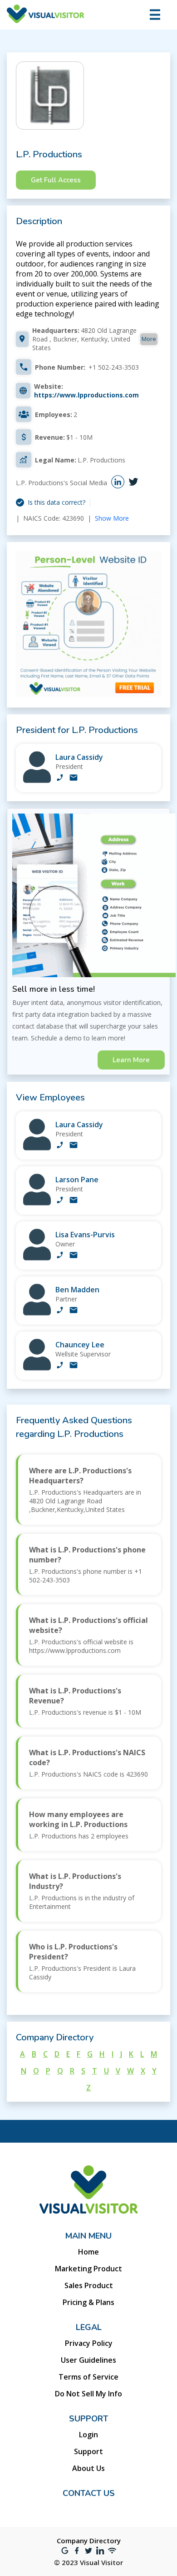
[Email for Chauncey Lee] (74, 1366)
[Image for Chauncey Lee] (37, 1368)
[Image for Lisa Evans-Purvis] (37, 1258)
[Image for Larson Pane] (37, 1203)
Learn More (131, 1060)
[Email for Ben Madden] (74, 1311)
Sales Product (89, 2285)
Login (88, 2435)
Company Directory (89, 2541)
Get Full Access (56, 180)
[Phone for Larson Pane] (60, 1201)
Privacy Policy (89, 2343)
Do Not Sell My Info (88, 2394)
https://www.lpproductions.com (86, 395)
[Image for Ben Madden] (37, 1313)
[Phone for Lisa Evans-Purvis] (60, 1256)
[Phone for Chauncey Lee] (60, 1366)
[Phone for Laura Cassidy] (60, 778)
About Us (88, 2468)
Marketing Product (88, 2269)
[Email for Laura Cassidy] (74, 778)
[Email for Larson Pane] (74, 1201)
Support (88, 2451)
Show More (112, 518)
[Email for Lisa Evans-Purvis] (74, 1256)
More (149, 339)
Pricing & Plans (88, 2302)
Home (88, 2252)
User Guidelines (88, 2360)
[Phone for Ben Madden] (60, 1311)
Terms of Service (88, 2377)
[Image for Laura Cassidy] (37, 781)
